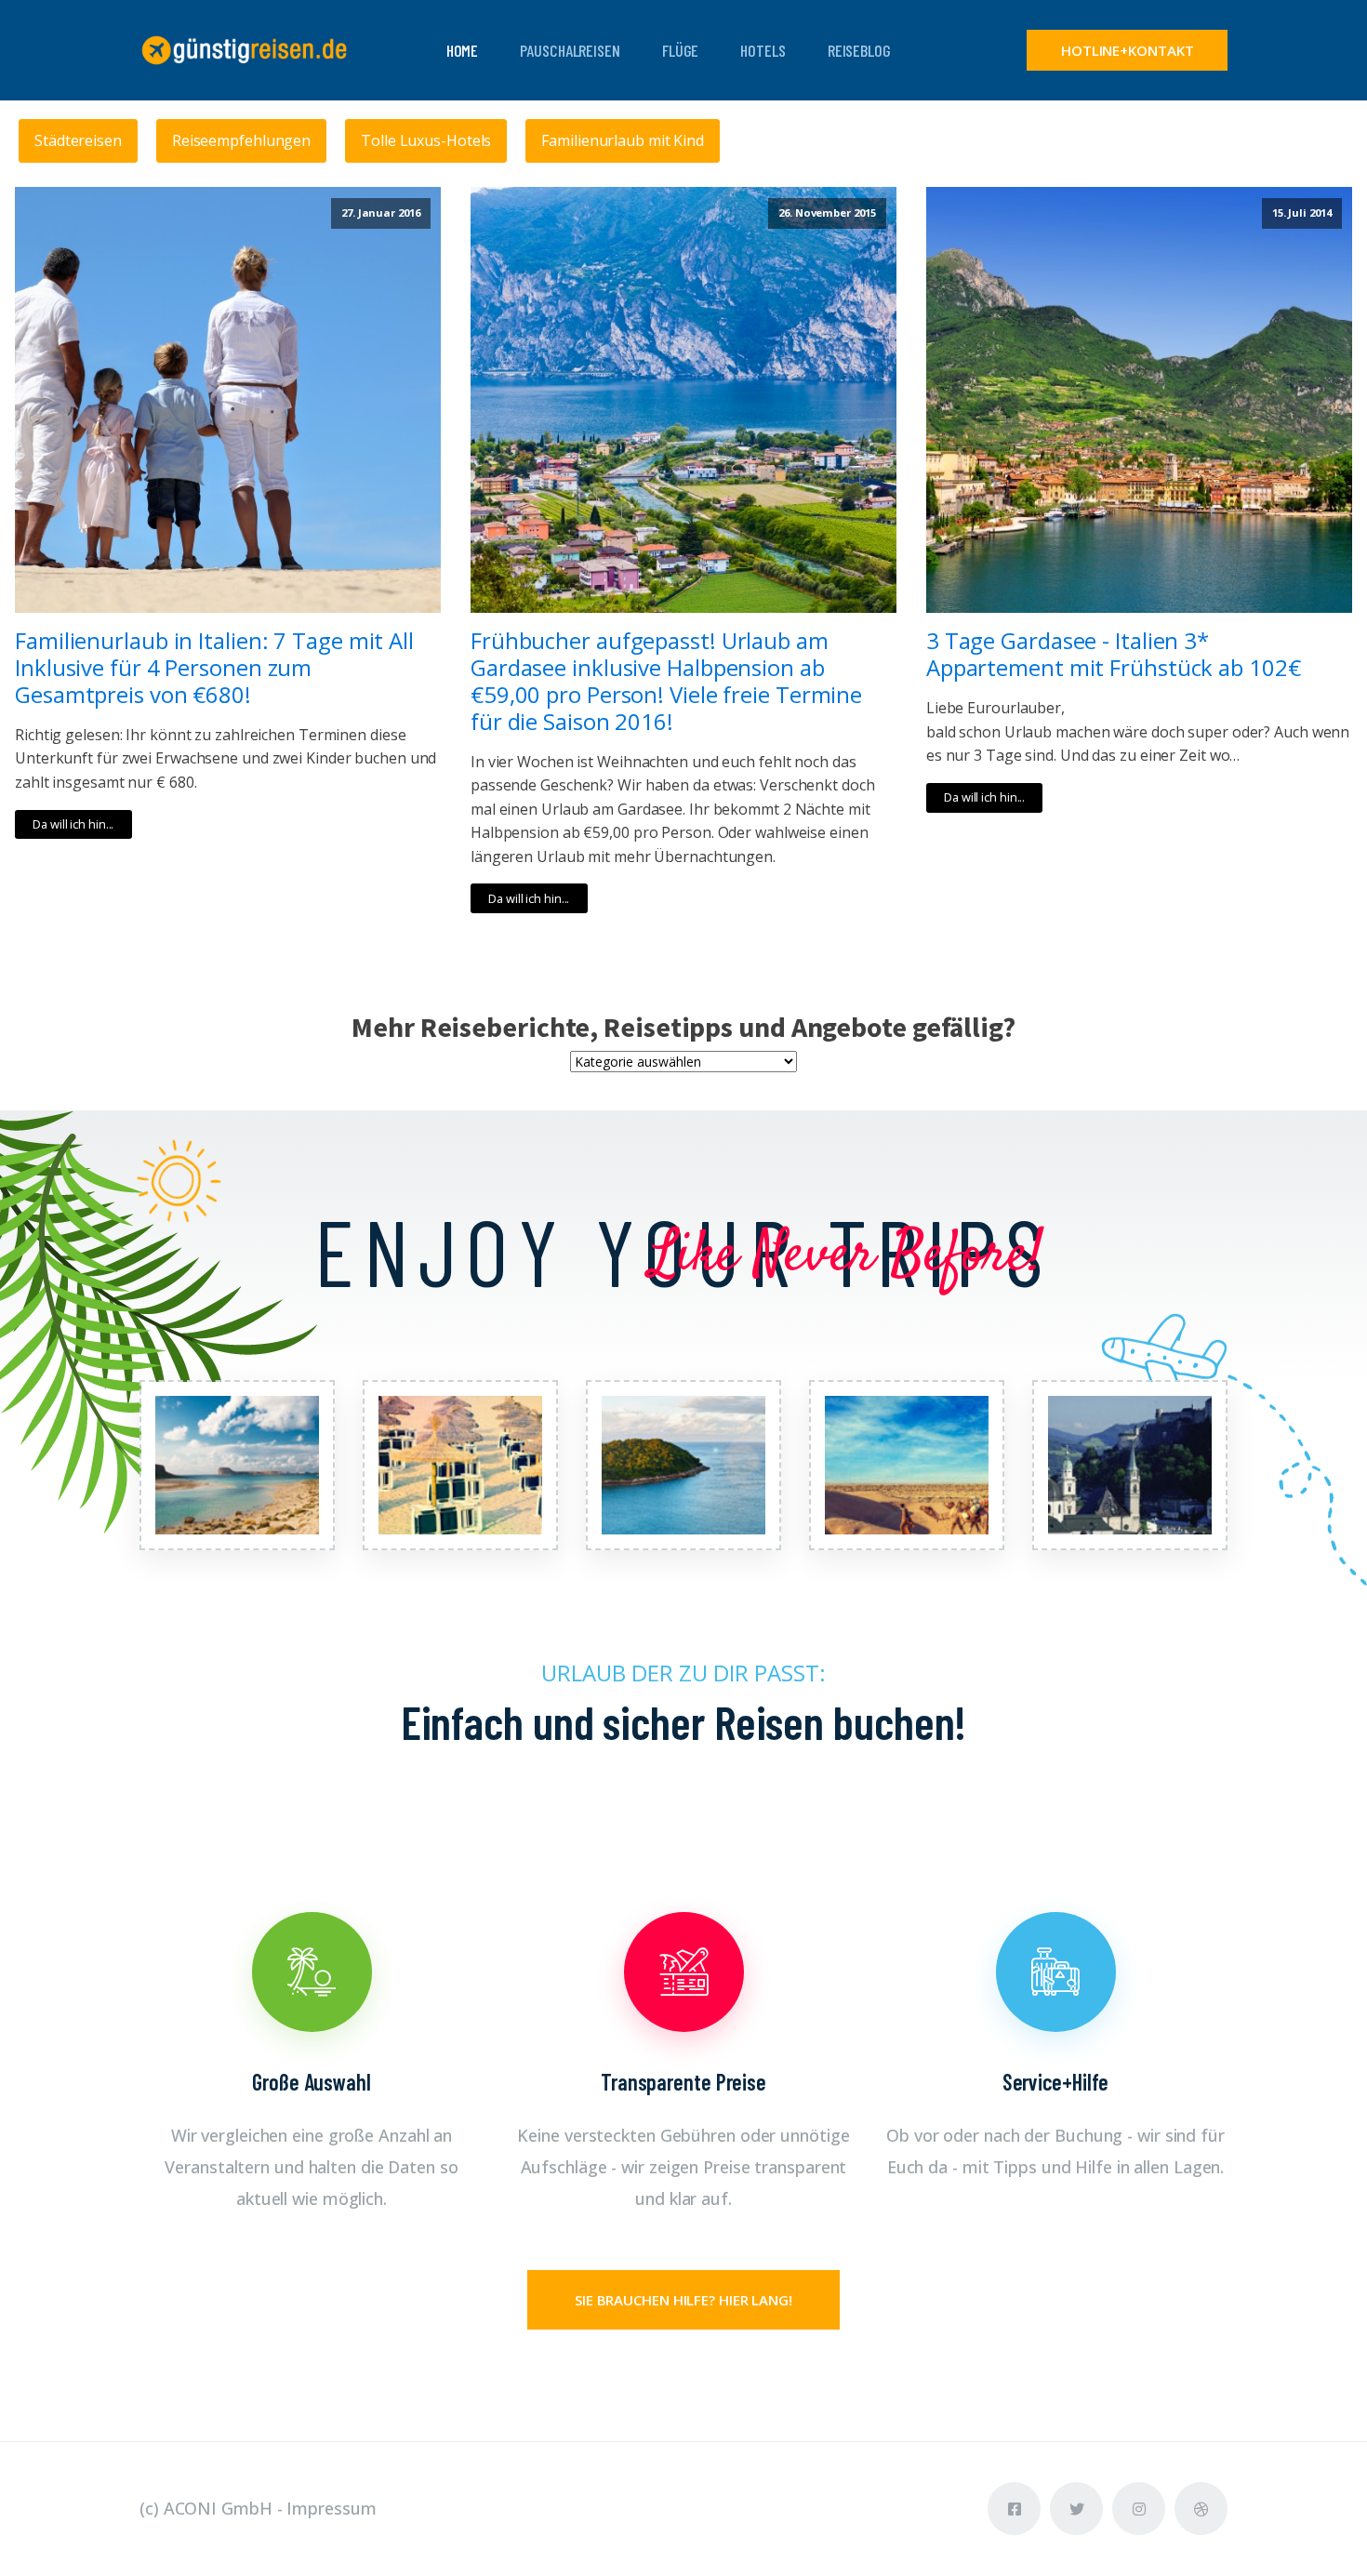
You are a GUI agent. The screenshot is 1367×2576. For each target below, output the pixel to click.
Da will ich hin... (73, 824)
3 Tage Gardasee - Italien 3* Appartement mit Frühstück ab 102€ (1114, 655)
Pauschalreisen (570, 50)
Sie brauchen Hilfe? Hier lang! (683, 2300)
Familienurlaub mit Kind (623, 140)
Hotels (763, 50)
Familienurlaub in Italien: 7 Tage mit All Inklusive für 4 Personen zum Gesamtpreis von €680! (214, 668)
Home (463, 50)
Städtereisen (78, 140)
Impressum (331, 2508)
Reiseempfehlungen (241, 140)
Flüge (681, 50)
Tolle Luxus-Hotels (426, 140)
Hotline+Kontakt (1128, 50)
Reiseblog (859, 50)
